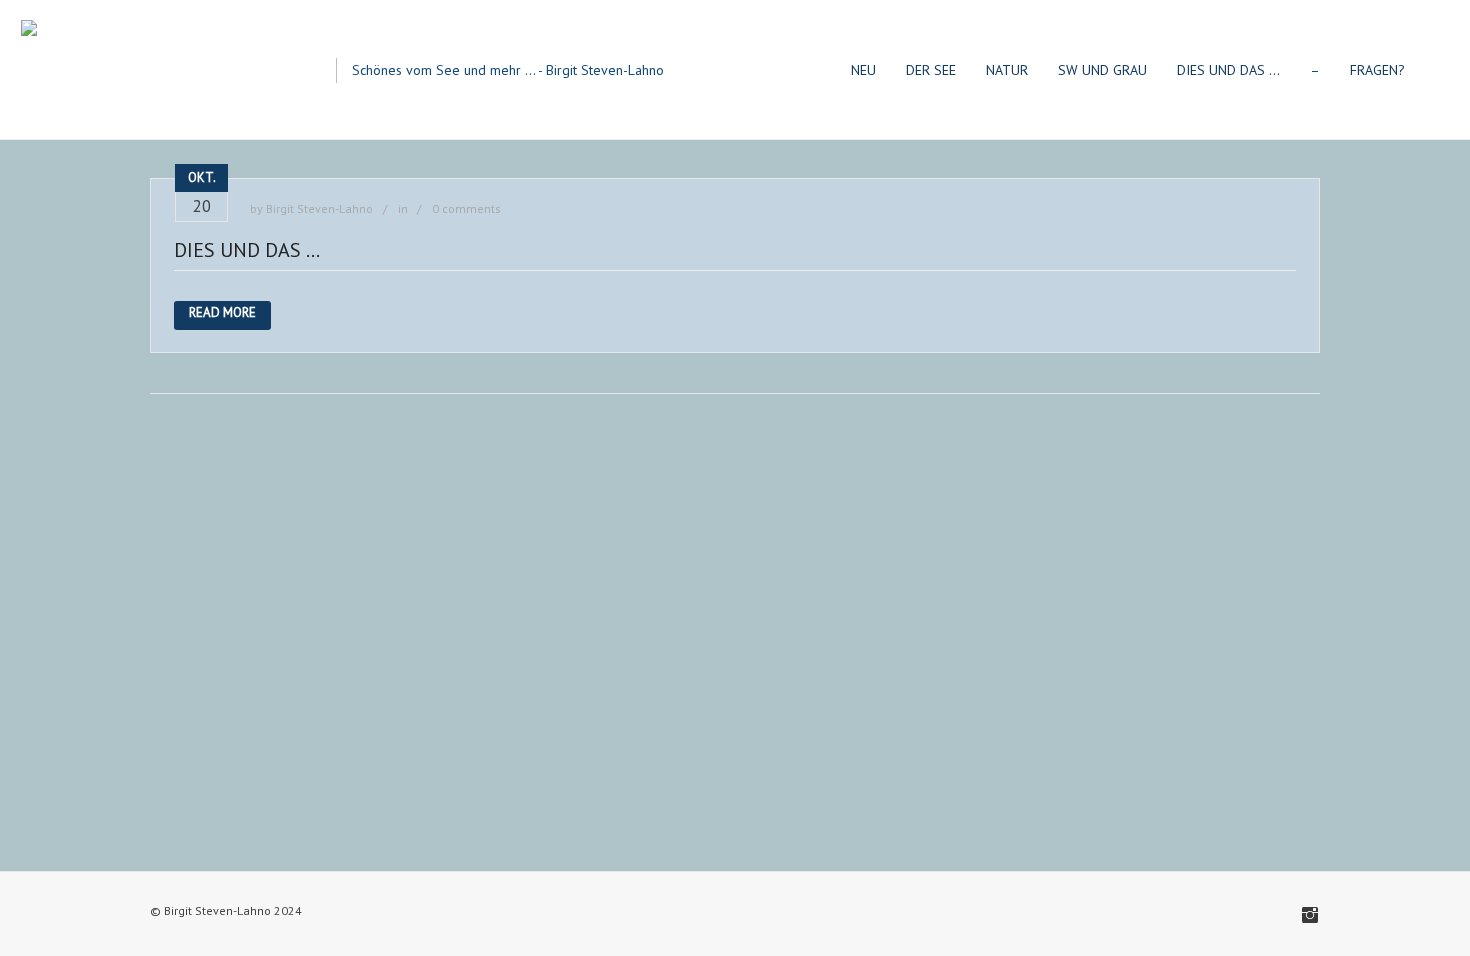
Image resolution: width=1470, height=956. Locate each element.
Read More (222, 312)
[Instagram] (1310, 915)
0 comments (466, 208)
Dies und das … (247, 250)
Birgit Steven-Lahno (319, 208)
